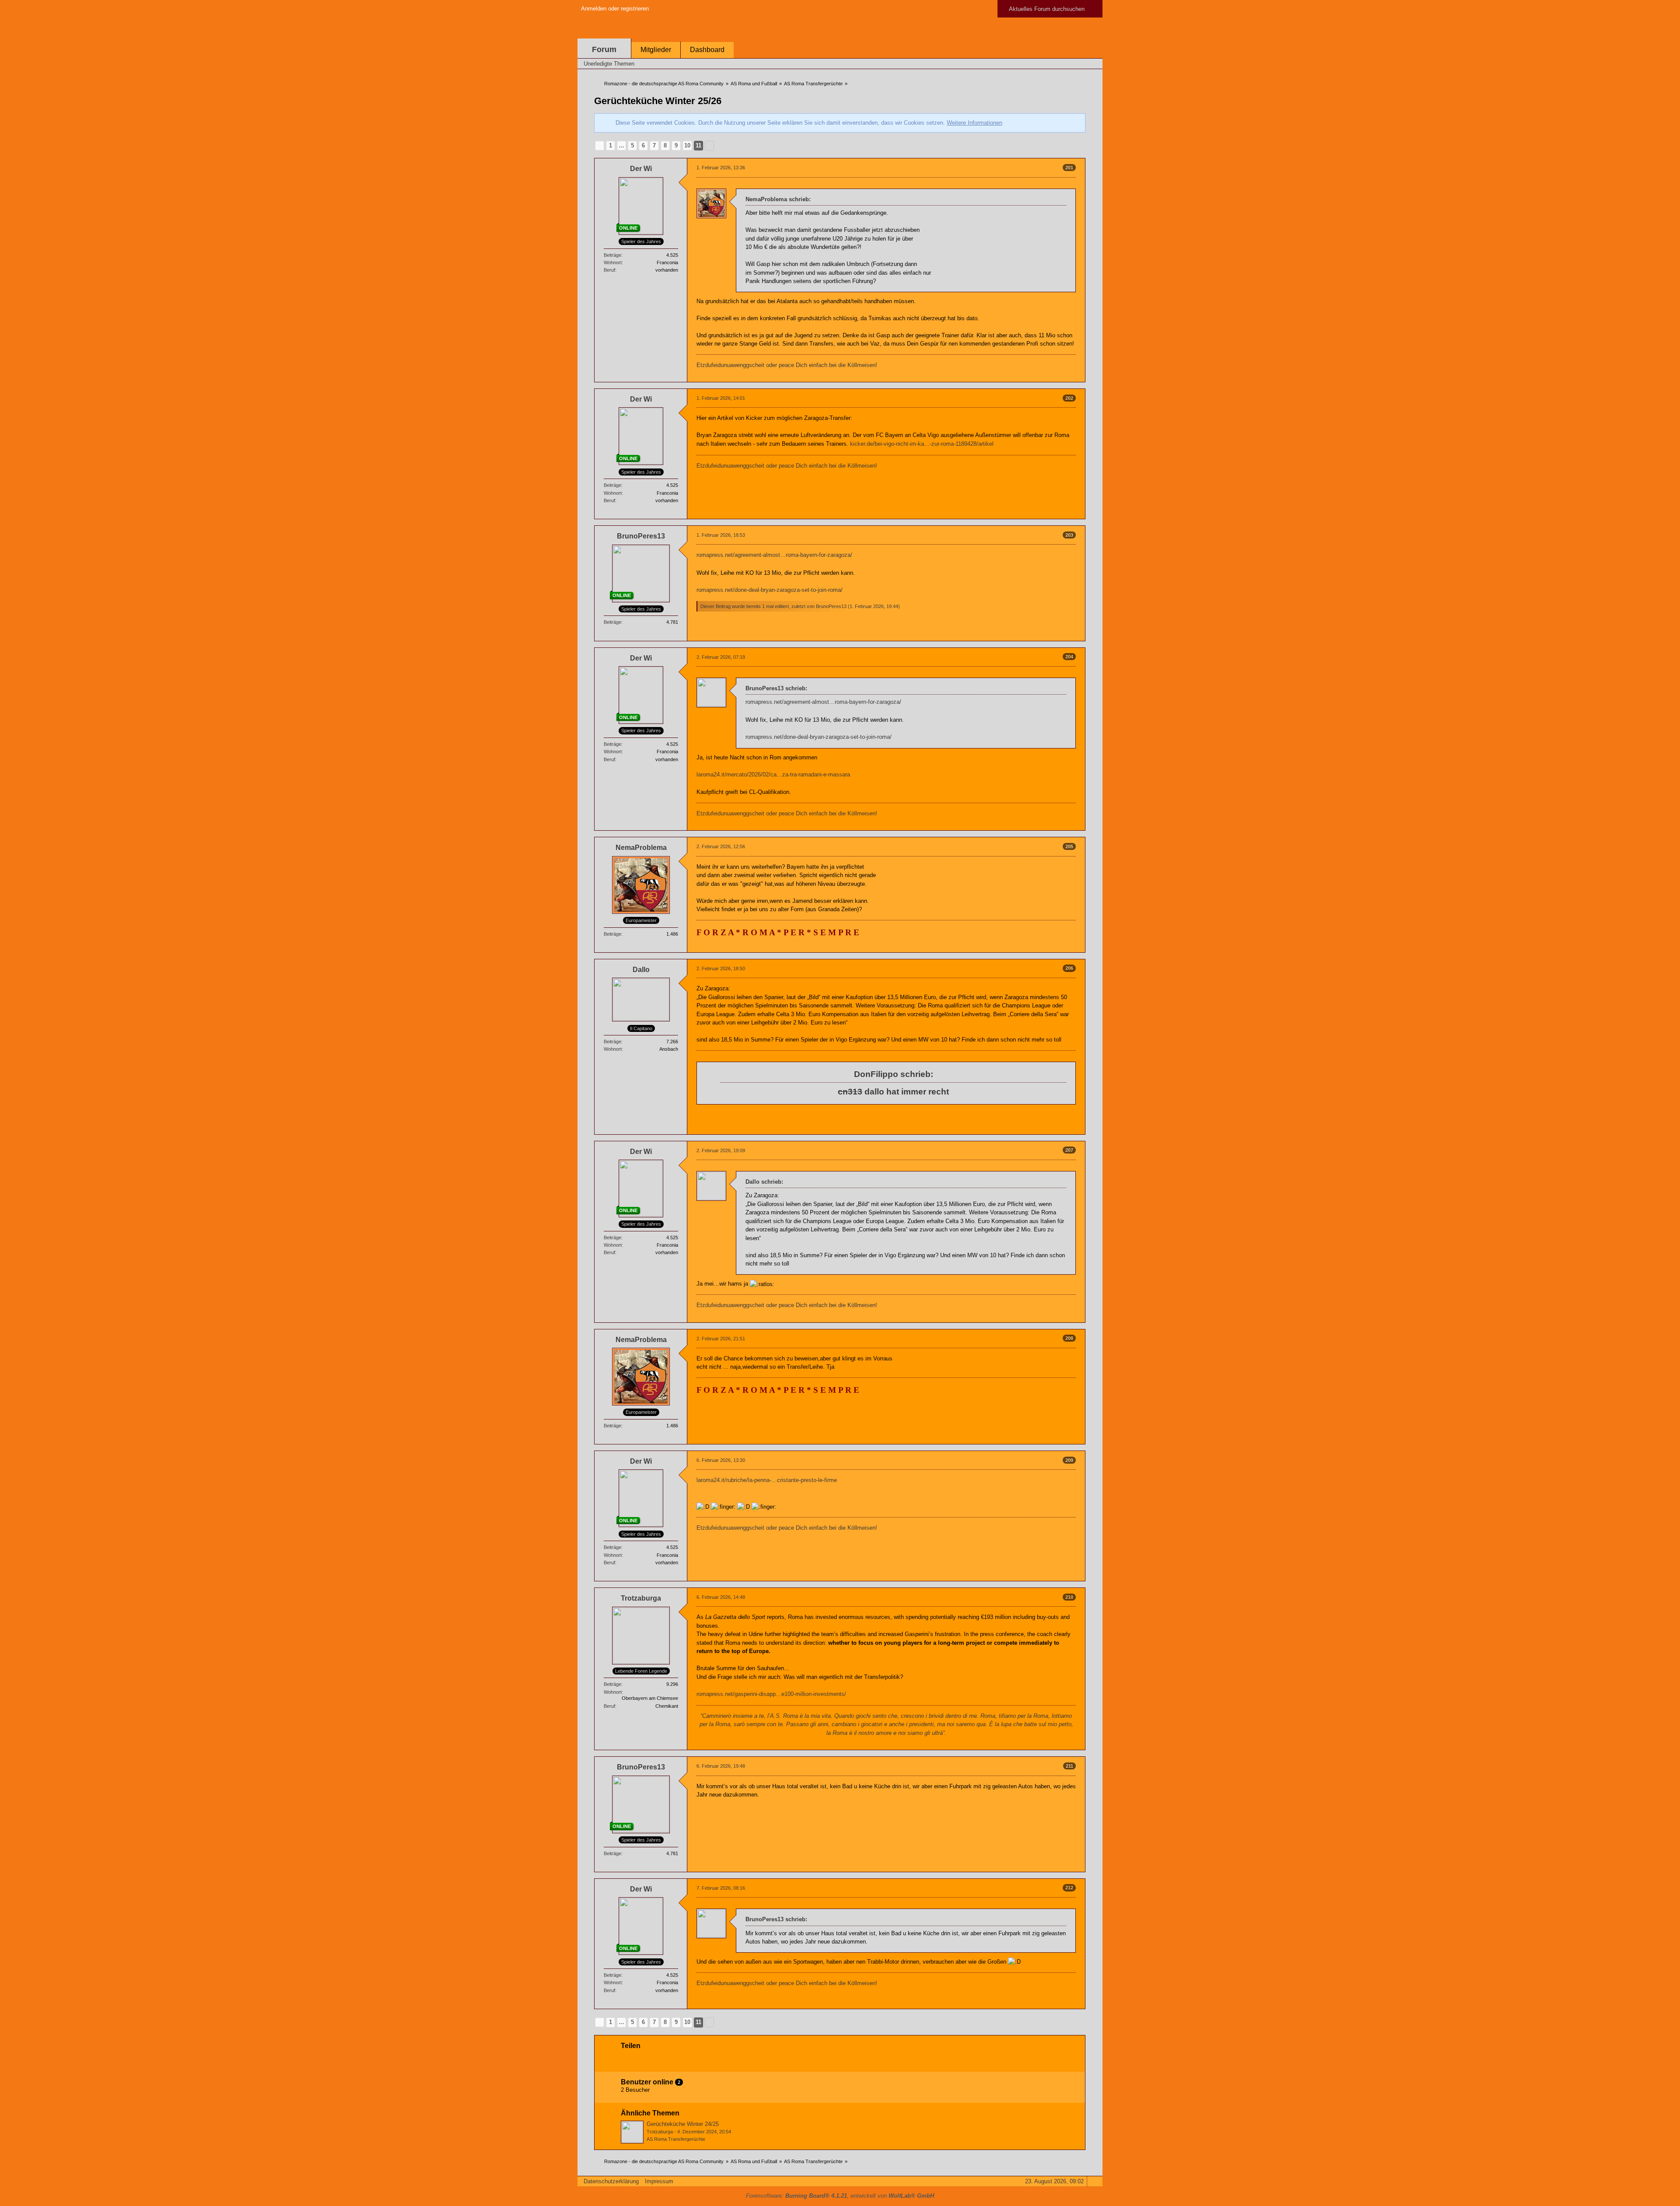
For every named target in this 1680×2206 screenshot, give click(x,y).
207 (1069, 1150)
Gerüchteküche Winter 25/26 (658, 101)
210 (1069, 1597)
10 (687, 145)
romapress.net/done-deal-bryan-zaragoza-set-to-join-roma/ (770, 590)
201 (1069, 168)
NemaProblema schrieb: (778, 199)
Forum (604, 49)
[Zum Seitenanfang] (1078, 376)
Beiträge (612, 255)
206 (1069, 968)
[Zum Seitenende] (1093, 64)
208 (1069, 1338)
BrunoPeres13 (831, 606)
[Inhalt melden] (1064, 376)
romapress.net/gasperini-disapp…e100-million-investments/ (771, 1694)
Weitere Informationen (975, 123)
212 (1069, 1888)
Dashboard (707, 50)
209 (1069, 1460)
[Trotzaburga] (632, 2132)
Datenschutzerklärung (611, 2181)
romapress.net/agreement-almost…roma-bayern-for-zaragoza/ (774, 555)
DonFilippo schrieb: (894, 1074)
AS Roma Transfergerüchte (676, 2139)
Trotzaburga (660, 2132)
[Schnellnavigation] (1081, 64)
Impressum (659, 2181)
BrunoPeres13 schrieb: (776, 688)
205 (1069, 846)
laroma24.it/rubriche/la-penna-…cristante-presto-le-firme (767, 1480)
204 (1069, 657)
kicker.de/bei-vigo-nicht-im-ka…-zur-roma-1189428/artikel (922, 444)
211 (1069, 1766)
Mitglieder (656, 50)
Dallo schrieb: (764, 1182)
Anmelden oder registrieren (615, 9)
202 (1069, 398)
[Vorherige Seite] (600, 146)
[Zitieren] (1049, 376)
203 (1069, 535)
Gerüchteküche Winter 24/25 (683, 2124)
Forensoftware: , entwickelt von (840, 2196)
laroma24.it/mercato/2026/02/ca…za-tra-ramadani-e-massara (773, 774)
